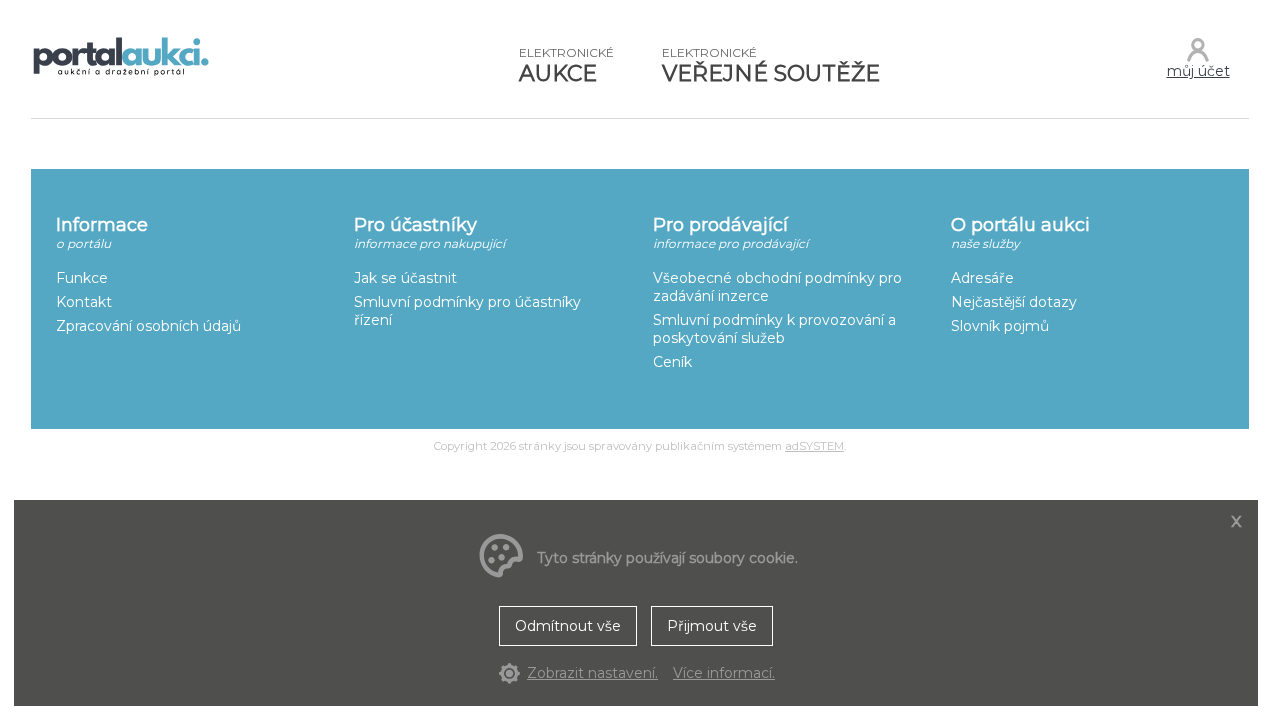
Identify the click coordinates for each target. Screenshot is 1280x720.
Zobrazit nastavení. (592, 673)
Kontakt (84, 302)
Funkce (82, 278)
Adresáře (982, 278)
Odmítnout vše (568, 626)
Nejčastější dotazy (1014, 302)
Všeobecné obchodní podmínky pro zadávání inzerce (777, 287)
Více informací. (724, 673)
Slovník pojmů (1000, 326)
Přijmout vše (712, 626)
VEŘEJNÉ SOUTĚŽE (771, 66)
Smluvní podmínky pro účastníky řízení (467, 311)
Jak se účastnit (405, 278)
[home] (121, 74)
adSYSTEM (814, 446)
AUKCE (566, 66)
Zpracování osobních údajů (148, 326)
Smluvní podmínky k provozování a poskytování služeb (774, 329)
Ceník (672, 362)
